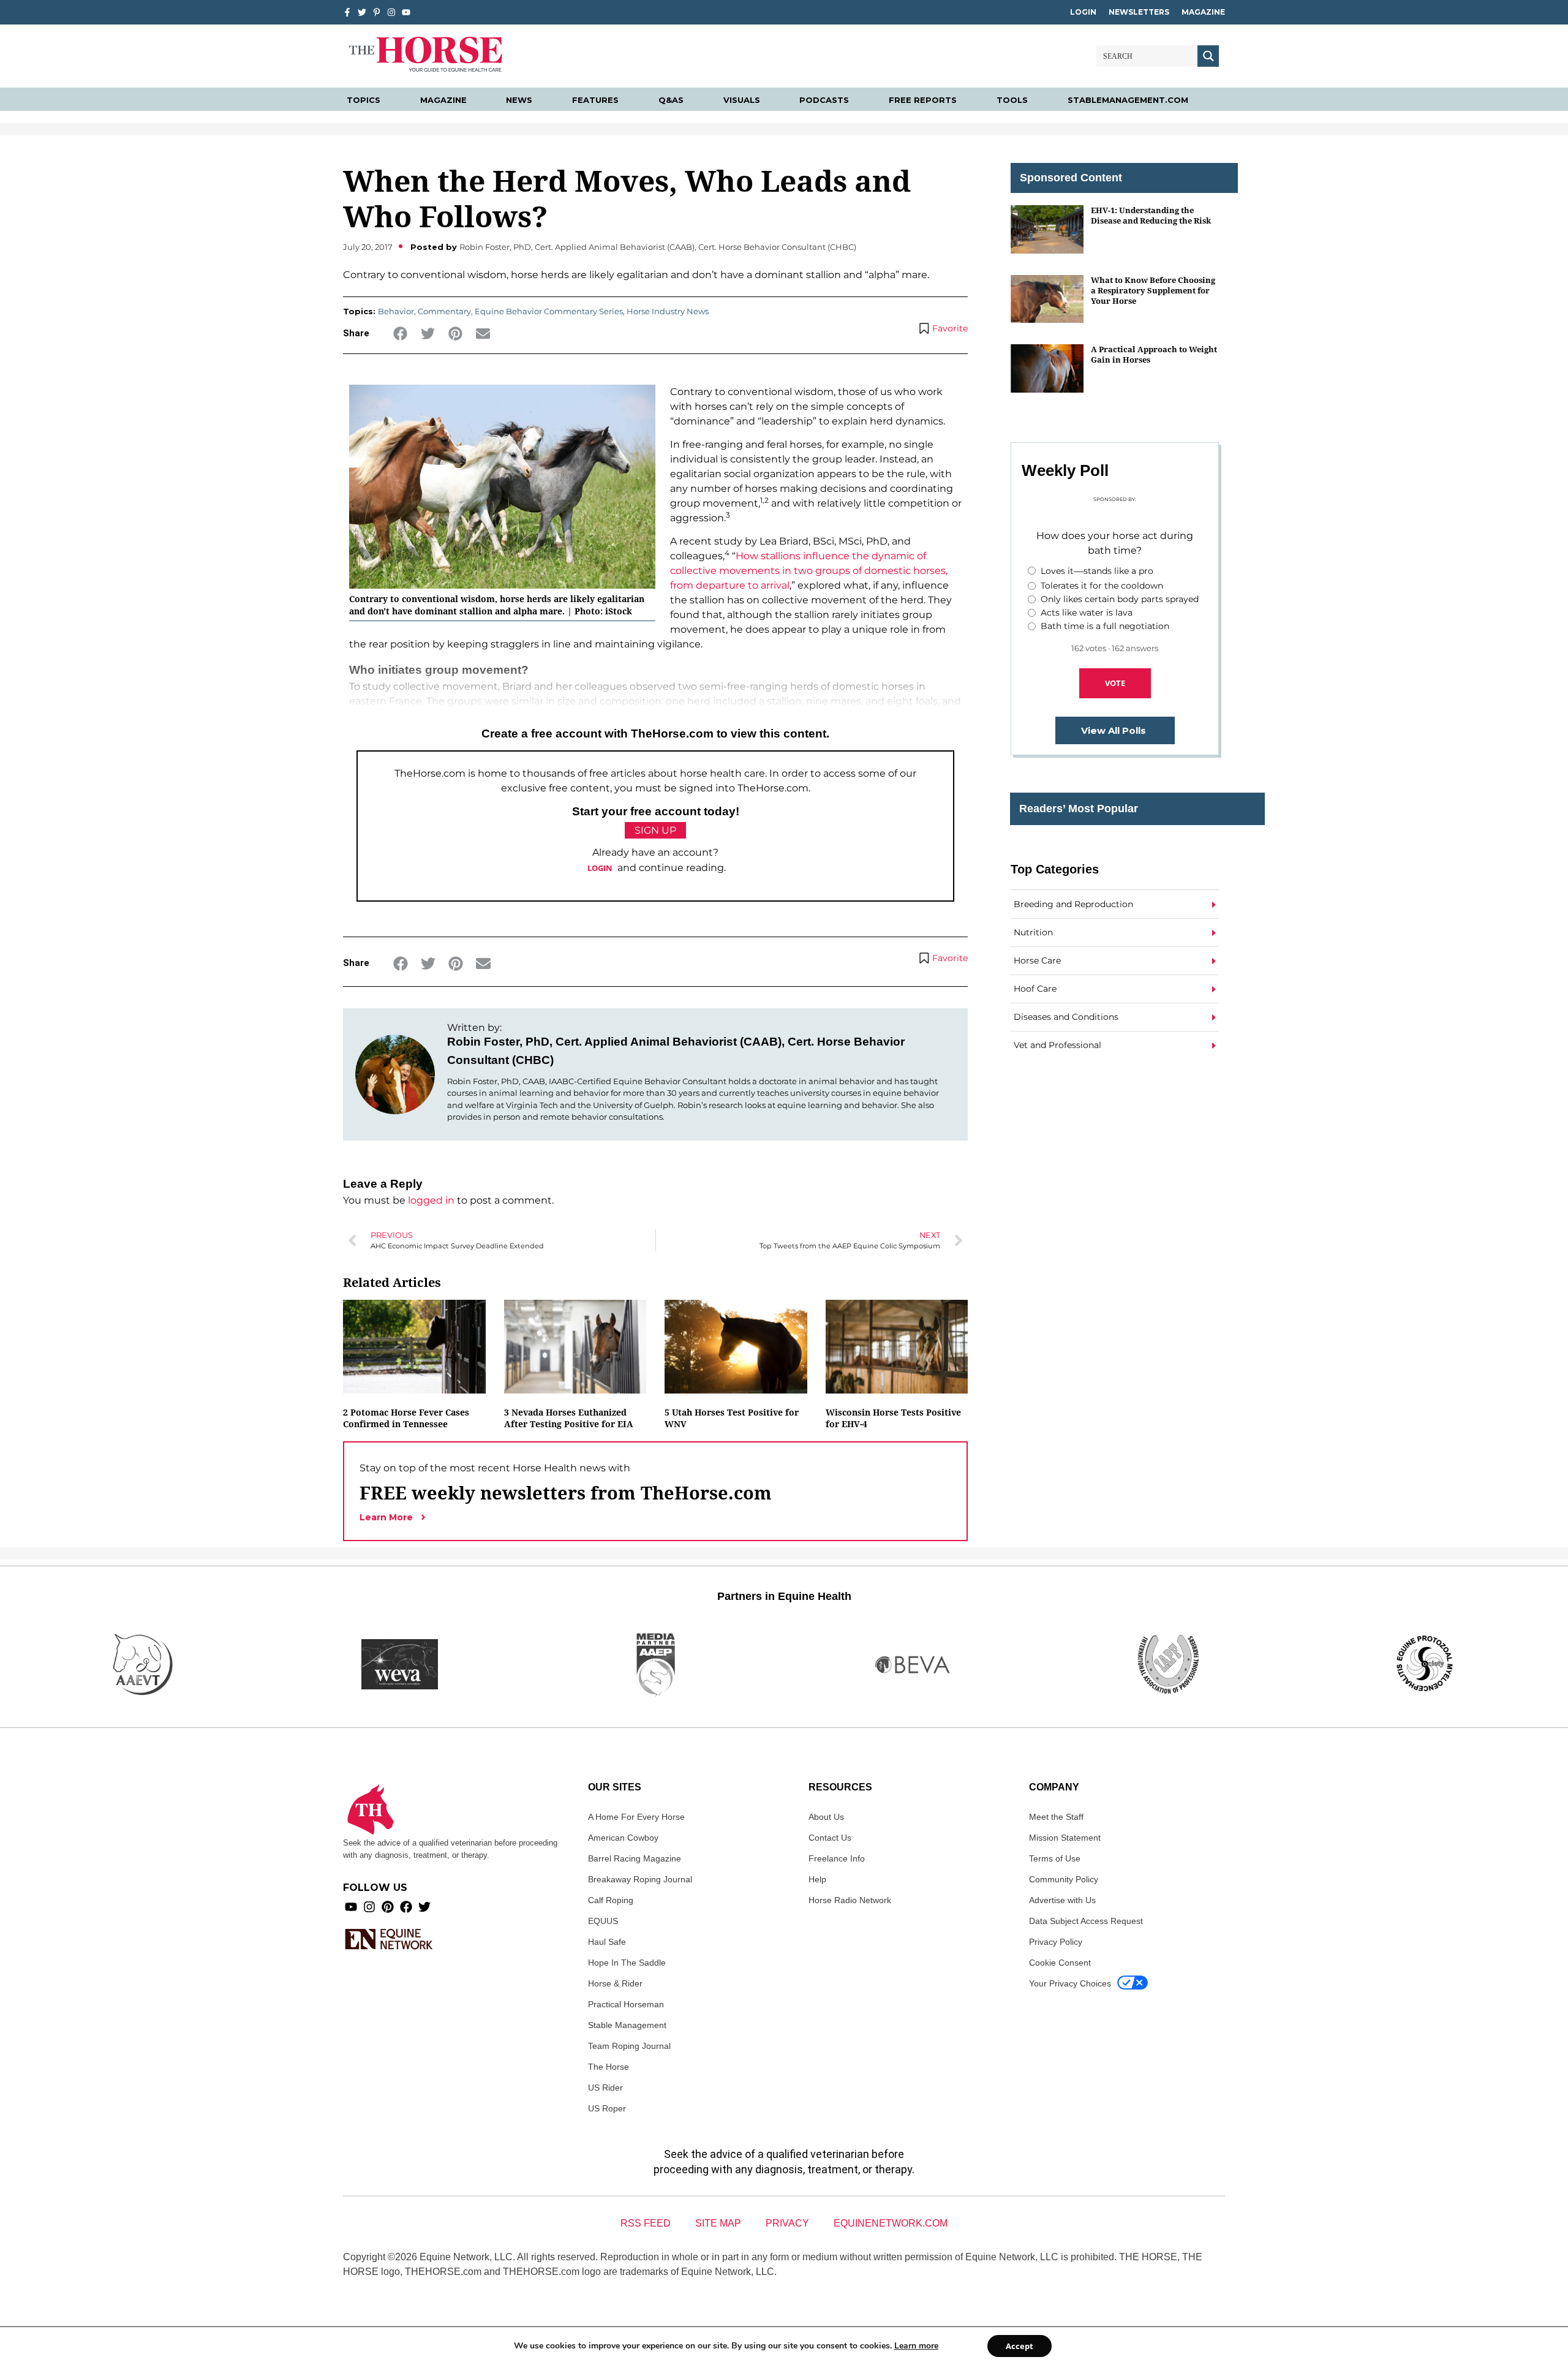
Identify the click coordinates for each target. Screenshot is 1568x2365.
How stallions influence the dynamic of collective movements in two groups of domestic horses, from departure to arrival (809, 571)
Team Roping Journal (629, 2046)
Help (817, 1879)
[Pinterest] (388, 1907)
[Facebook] (406, 1907)
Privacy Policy (1056, 1942)
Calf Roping (611, 1900)
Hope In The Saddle (627, 1963)
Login (1083, 12)
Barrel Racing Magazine (635, 1858)
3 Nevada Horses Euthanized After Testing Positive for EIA (569, 1418)
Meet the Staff (1056, 1817)
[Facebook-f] (347, 12)
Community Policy (1064, 1879)
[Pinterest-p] (377, 12)
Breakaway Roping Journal (640, 1879)
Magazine (1203, 12)
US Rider (605, 2088)
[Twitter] (362, 12)
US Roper (607, 2108)
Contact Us (830, 1838)
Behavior (396, 311)
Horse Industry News (668, 311)
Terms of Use (1055, 1858)
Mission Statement (1065, 1838)
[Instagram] (391, 12)
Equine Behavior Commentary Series (549, 311)
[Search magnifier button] (1208, 56)
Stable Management (627, 2025)
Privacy (787, 2223)
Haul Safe (607, 1942)
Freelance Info (837, 1858)
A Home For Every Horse (636, 1817)
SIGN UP (655, 830)
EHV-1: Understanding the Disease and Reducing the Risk (1151, 215)
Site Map (718, 2223)
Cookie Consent (1060, 1963)
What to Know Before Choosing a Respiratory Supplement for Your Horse (1153, 291)
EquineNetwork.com (891, 2223)
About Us (826, 1817)
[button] (400, 334)
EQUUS (603, 1921)
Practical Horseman (626, 2004)
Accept (1020, 2346)
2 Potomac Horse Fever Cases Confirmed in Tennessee (406, 1418)
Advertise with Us (1062, 1900)
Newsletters (1139, 12)
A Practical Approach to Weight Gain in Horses (1154, 354)
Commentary (444, 311)
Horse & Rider (615, 1983)
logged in (431, 1200)
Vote (1115, 683)
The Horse (609, 2067)
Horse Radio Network (850, 1900)
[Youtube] (351, 1907)
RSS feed (646, 2223)
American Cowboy (623, 1838)
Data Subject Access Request (1086, 1921)
